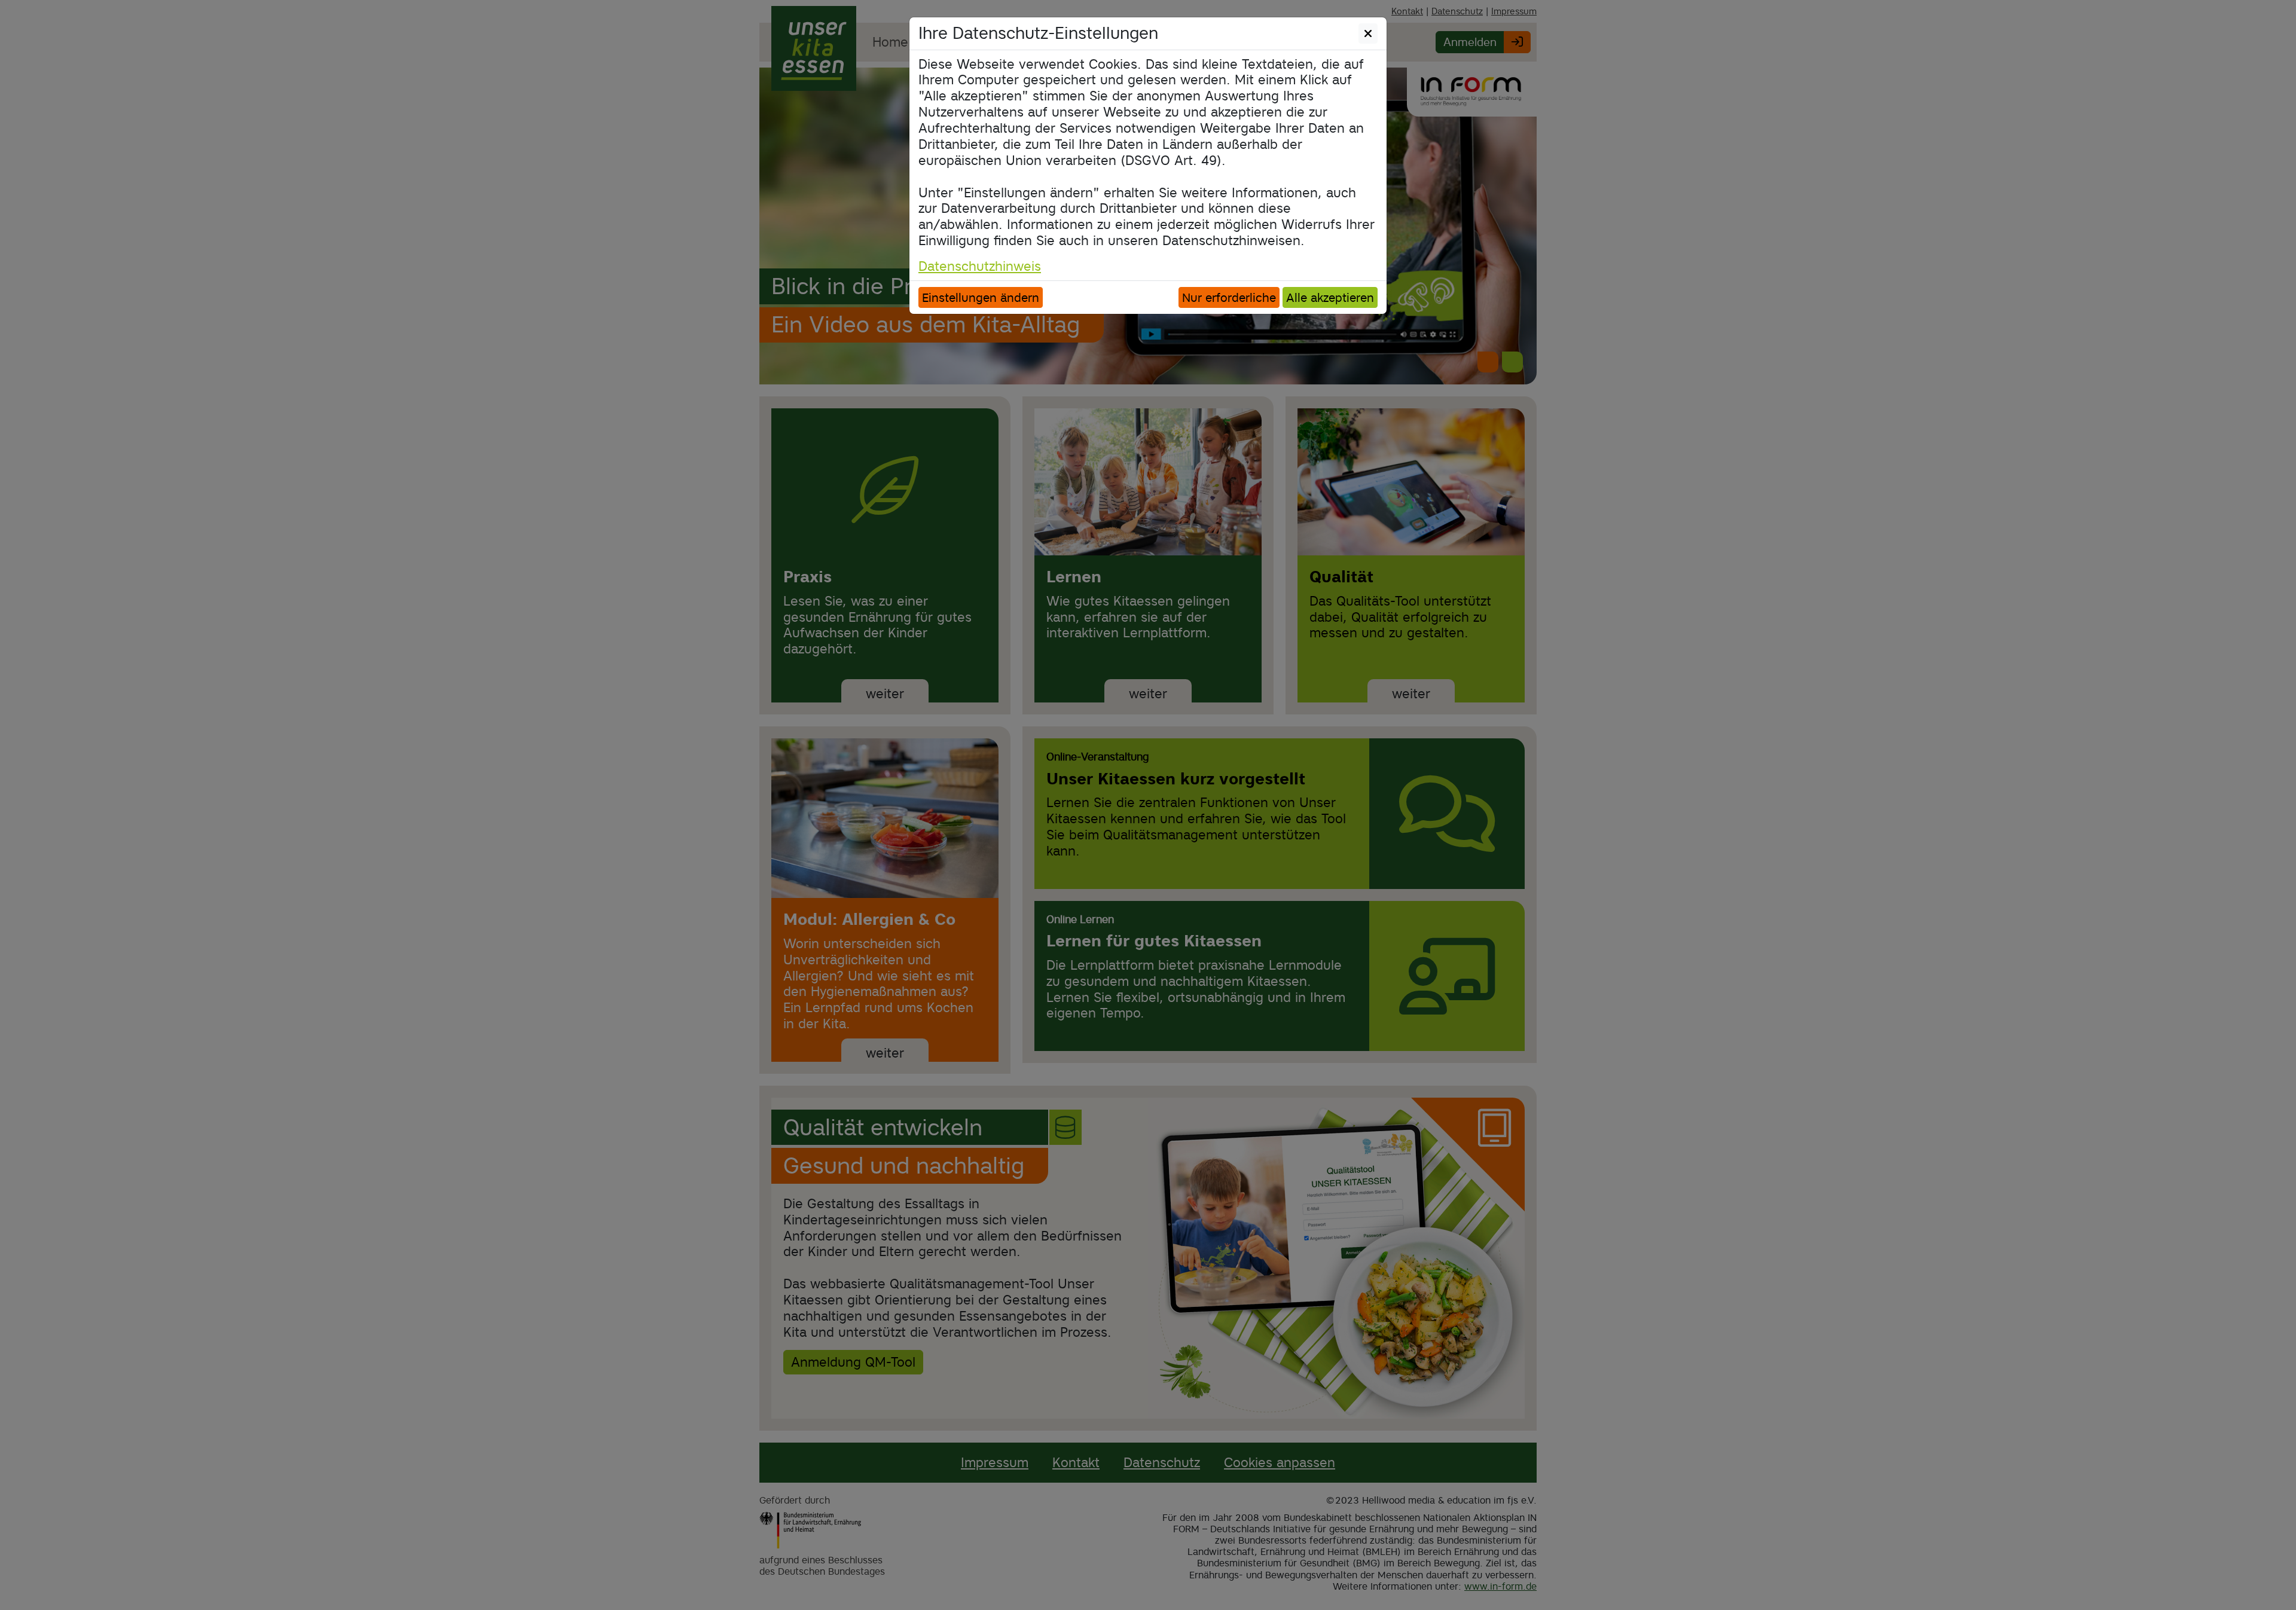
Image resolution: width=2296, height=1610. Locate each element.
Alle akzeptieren (1330, 297)
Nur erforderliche (1229, 297)
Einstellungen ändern (981, 297)
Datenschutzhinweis (980, 266)
